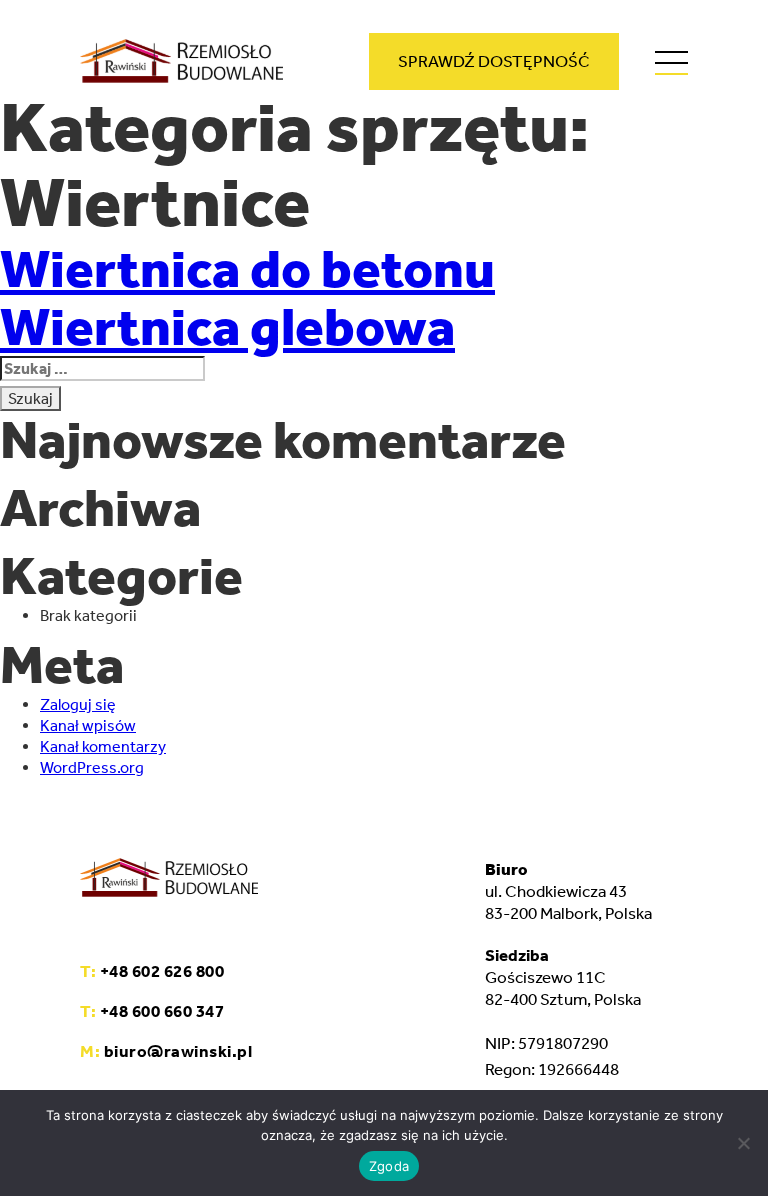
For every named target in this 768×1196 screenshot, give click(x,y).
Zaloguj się (78, 704)
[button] (671, 71)
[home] (181, 64)
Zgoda (389, 1166)
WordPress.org (92, 767)
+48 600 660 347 (152, 1011)
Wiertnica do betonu (247, 269)
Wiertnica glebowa (227, 327)
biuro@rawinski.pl (166, 1051)
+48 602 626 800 (152, 971)
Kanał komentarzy (103, 746)
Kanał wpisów (88, 725)
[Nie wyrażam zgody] (743, 1143)
